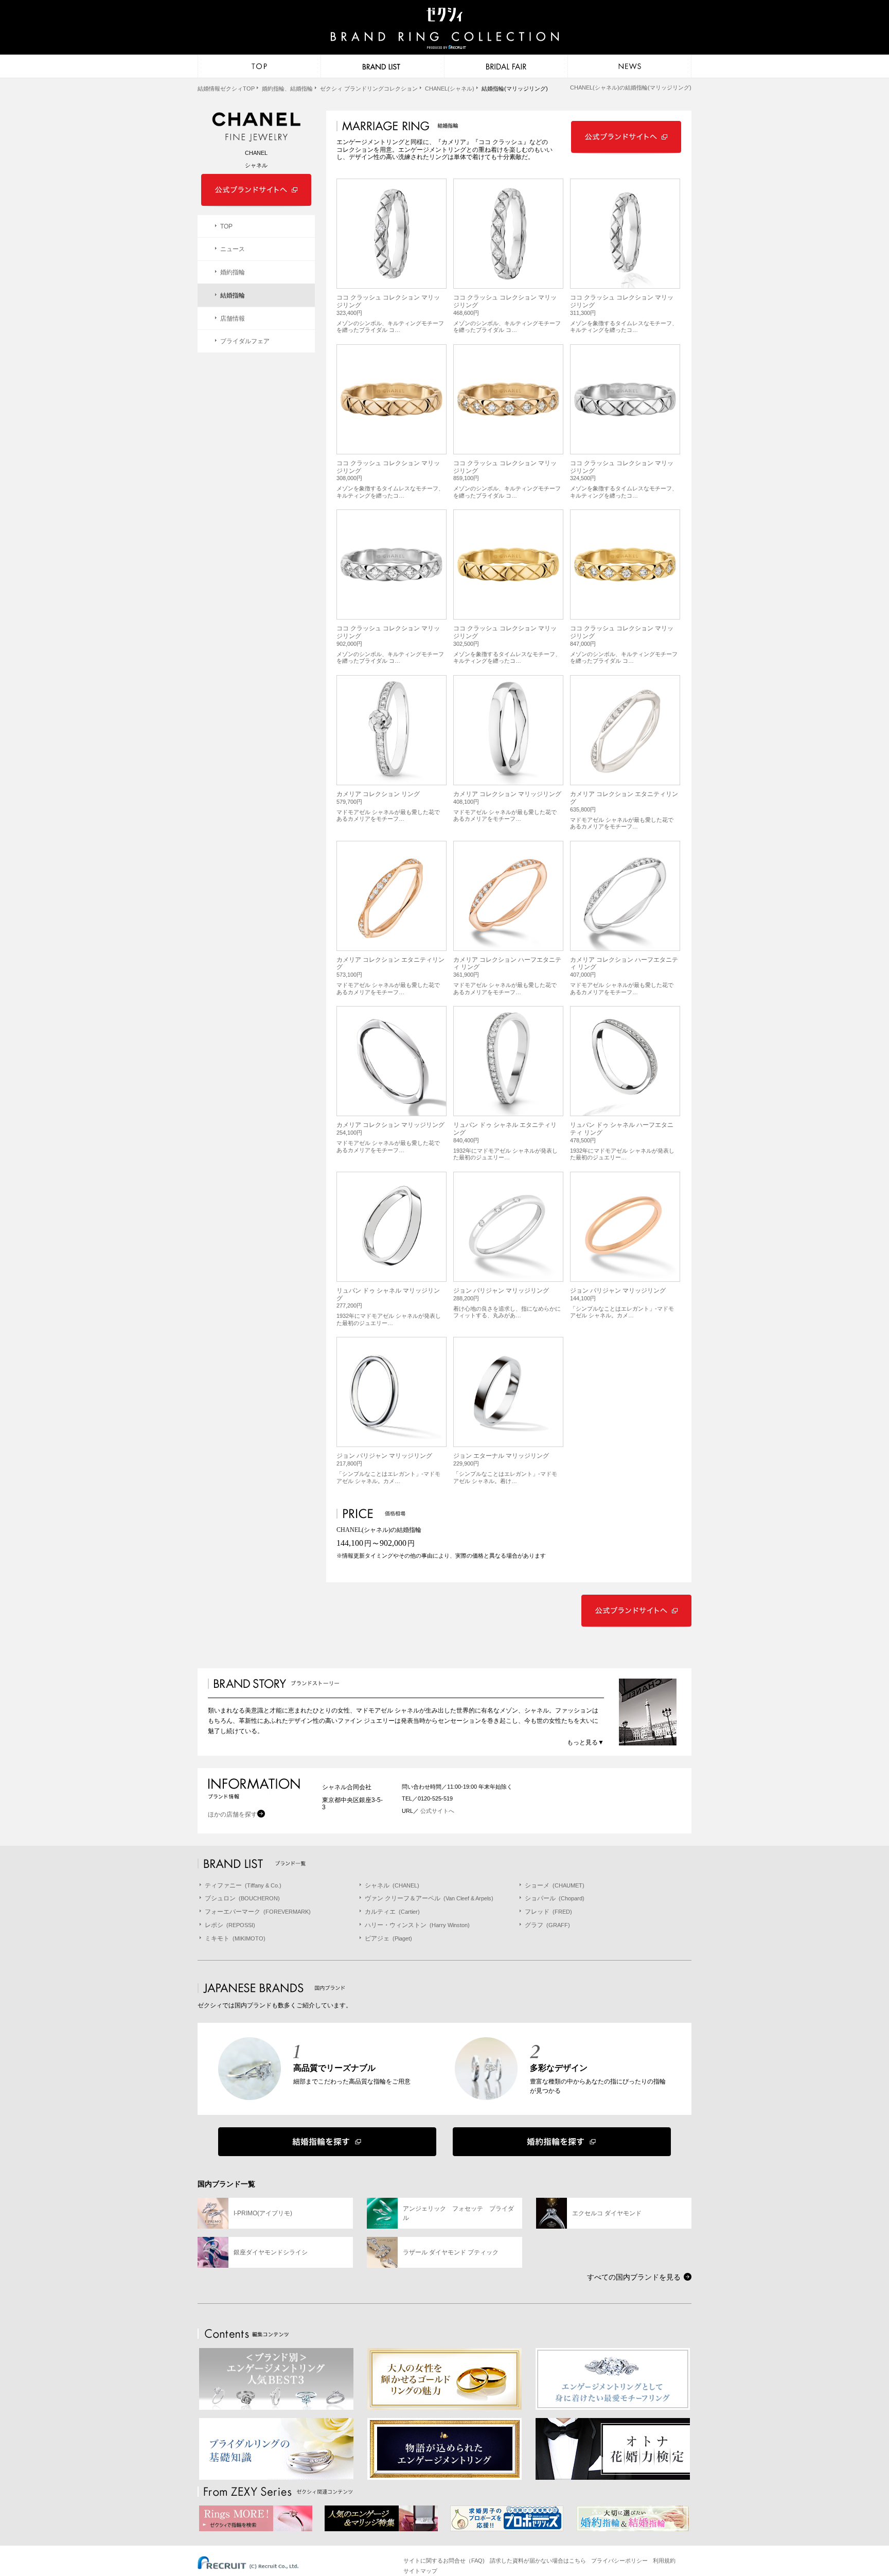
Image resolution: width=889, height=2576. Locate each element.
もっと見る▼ (585, 1742)
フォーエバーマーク (258, 1912)
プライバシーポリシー (619, 2561)
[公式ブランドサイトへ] (626, 152)
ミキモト (235, 1938)
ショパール (555, 1898)
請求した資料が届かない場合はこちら (538, 2561)
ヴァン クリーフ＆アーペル (429, 1898)
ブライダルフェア (245, 341)
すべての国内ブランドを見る (634, 2277)
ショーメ (555, 1885)
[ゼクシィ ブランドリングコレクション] (444, 29)
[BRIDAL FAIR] (506, 66)
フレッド (548, 1912)
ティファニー (243, 1885)
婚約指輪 (233, 272)
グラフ (547, 1925)
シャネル (392, 1885)
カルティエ (392, 1912)
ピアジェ (388, 1938)
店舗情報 (233, 319)
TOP (226, 226)
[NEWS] (630, 66)
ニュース (233, 249)
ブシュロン (242, 1898)
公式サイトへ (437, 1811)
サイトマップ (420, 2571)
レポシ (230, 1925)
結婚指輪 (233, 295)
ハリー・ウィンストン (417, 1925)
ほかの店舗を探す (233, 1814)
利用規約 (664, 2561)
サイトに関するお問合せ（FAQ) (444, 2561)
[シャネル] (256, 128)
